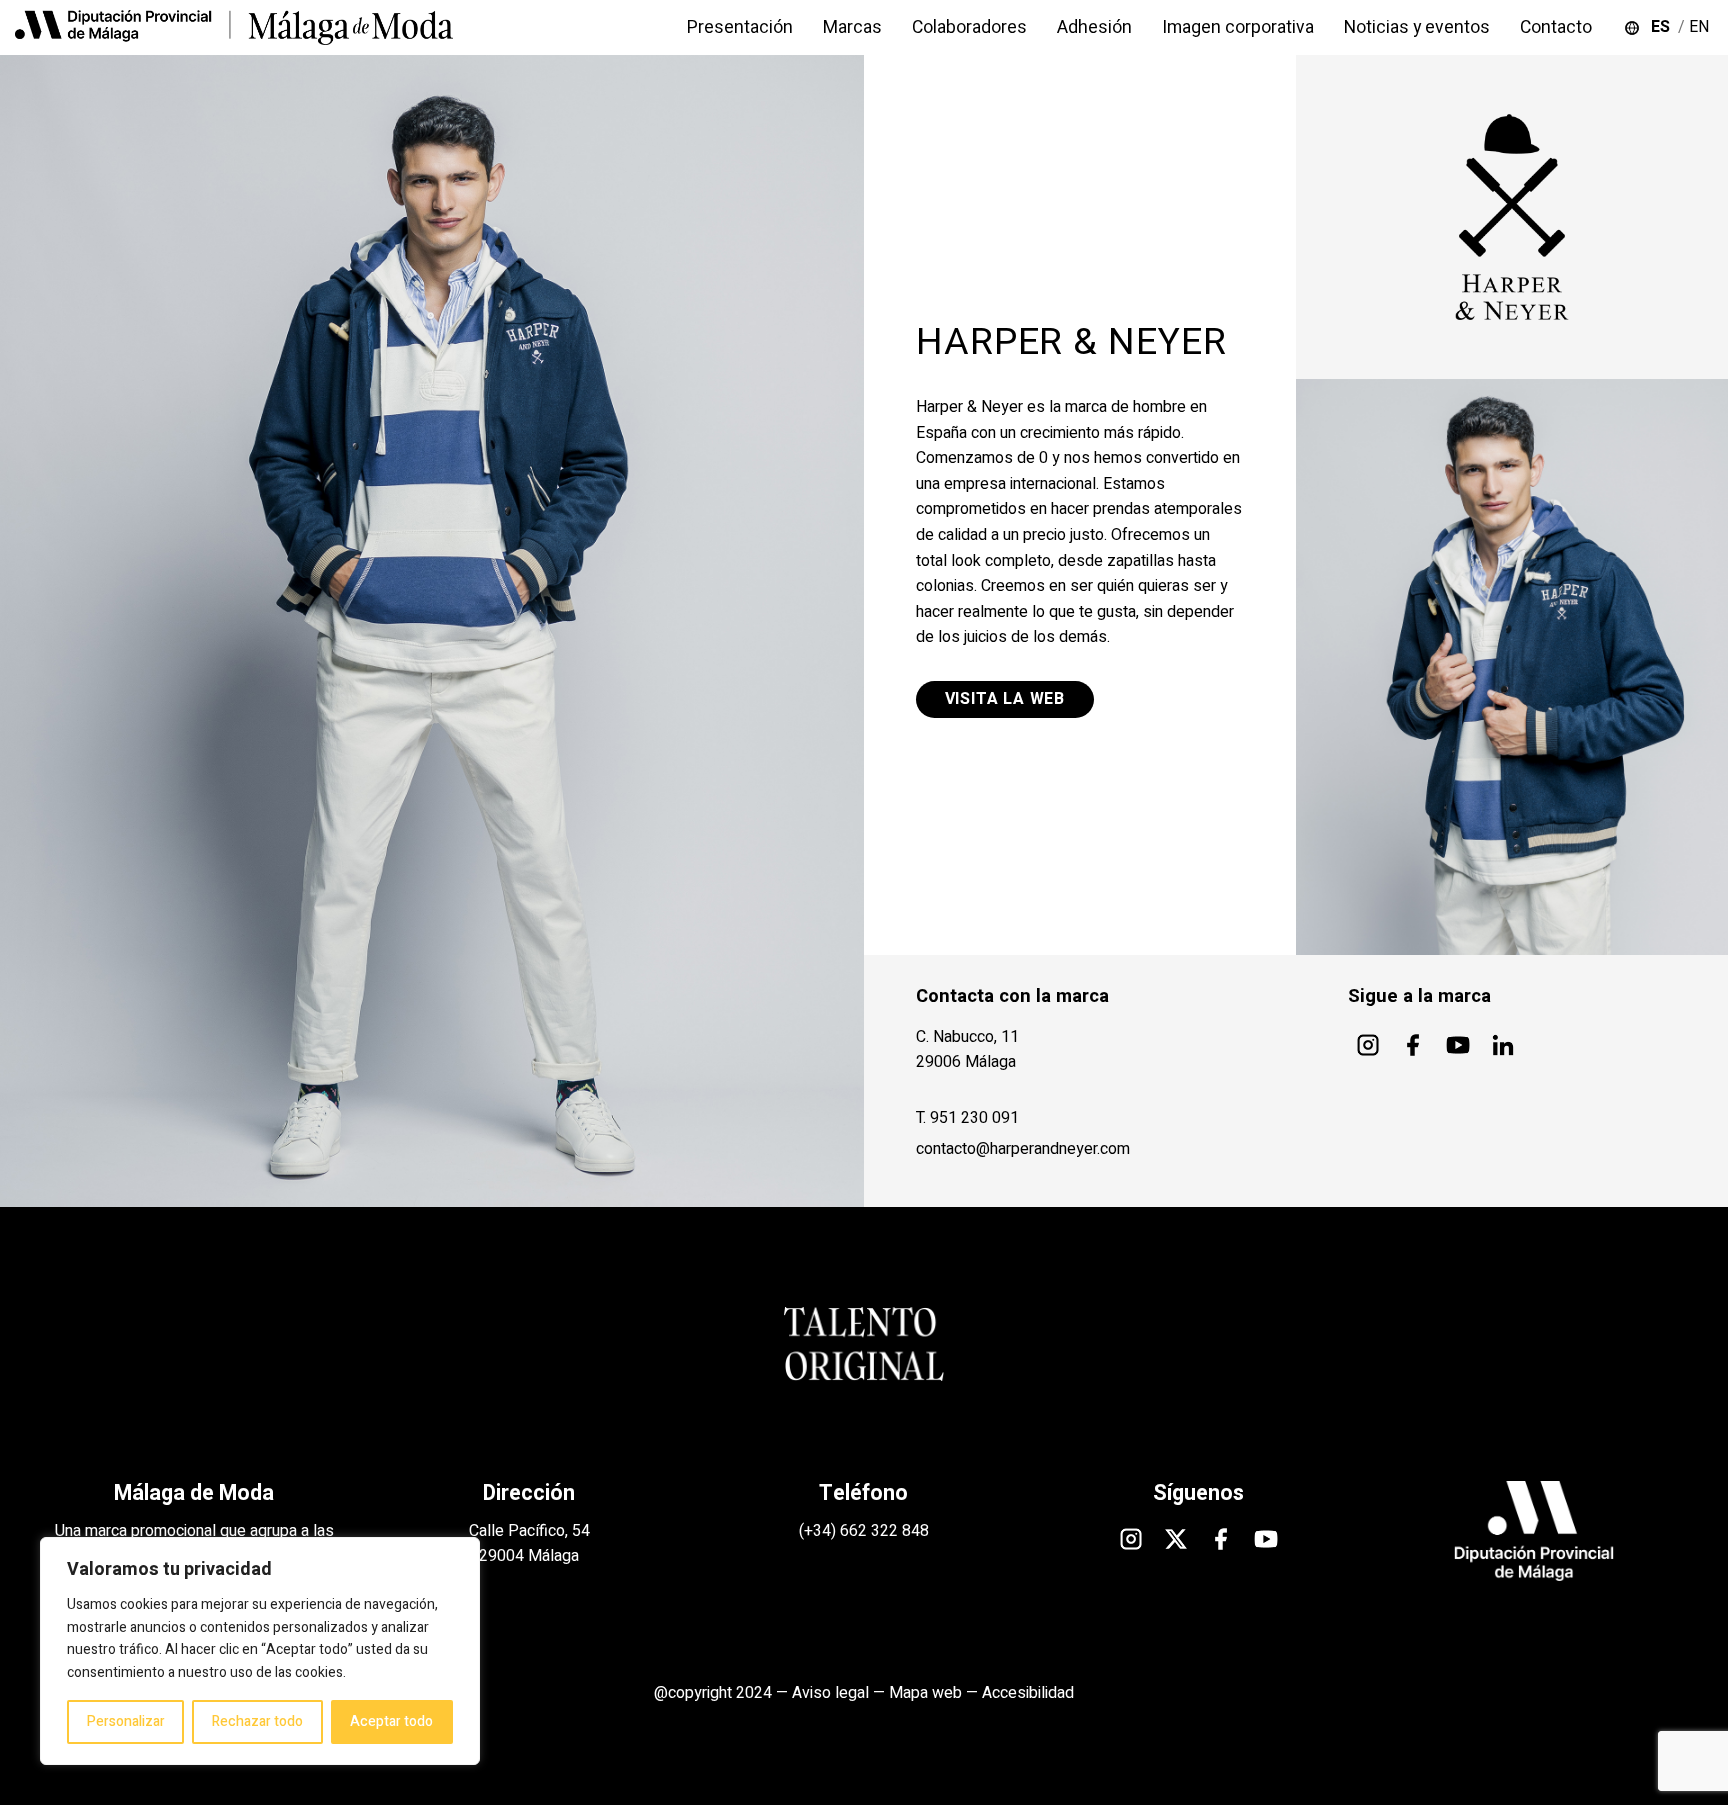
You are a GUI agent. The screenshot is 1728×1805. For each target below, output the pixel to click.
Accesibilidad (1028, 1693)
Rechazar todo (257, 1721)
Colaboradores (969, 27)
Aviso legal (830, 1693)
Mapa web (925, 1693)
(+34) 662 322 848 (864, 1531)
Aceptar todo (391, 1721)
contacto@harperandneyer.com (1023, 1149)
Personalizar (126, 1721)
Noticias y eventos (1417, 27)
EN (1701, 27)
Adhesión (1094, 27)
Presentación (740, 27)
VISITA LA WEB (1005, 699)
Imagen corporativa (1238, 27)
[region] (260, 1651)
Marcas (852, 27)
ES (1664, 27)
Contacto (1556, 27)
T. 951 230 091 (967, 1118)
